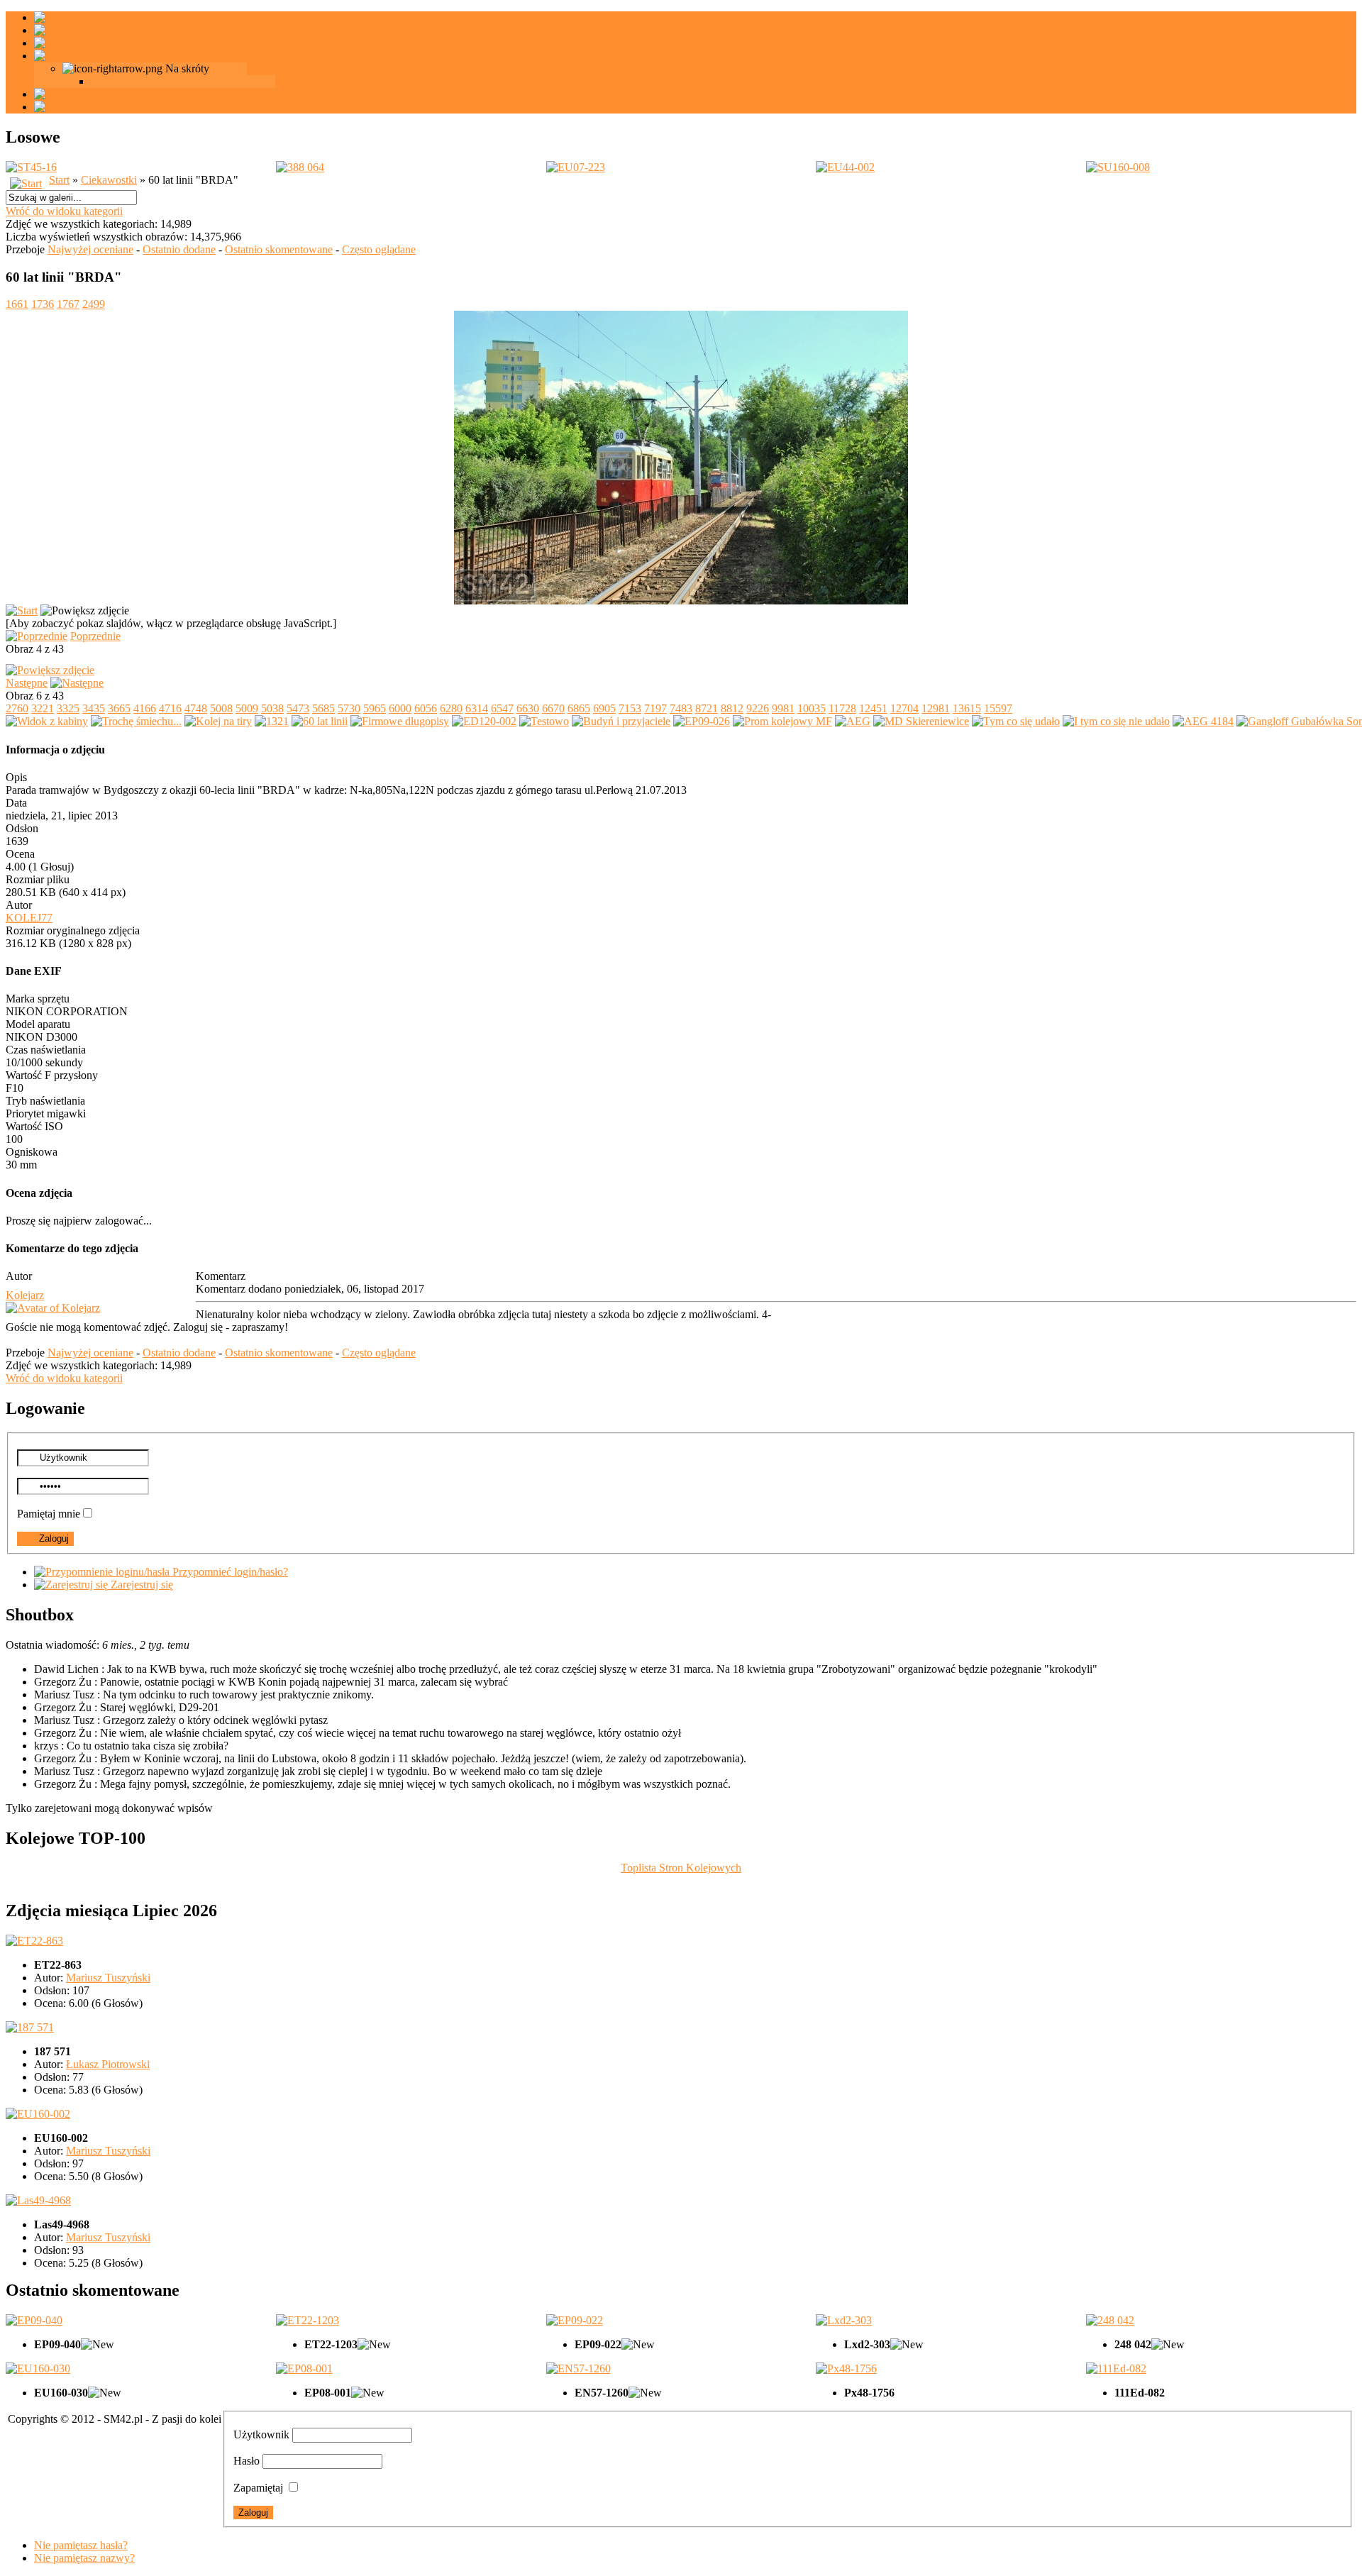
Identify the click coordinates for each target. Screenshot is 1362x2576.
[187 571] (30, 2027)
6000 (400, 708)
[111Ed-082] (1116, 2368)
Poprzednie (95, 636)
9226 (758, 708)
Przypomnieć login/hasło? (229, 1572)
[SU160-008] (1118, 167)
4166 (145, 708)
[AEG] (853, 721)
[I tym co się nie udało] (1116, 721)
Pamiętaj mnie (49, 1514)
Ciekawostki (109, 180)
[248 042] (1110, 2320)
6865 (579, 708)
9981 (783, 708)
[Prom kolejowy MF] (782, 721)
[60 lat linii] (681, 601)
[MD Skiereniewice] (921, 721)
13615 (967, 708)
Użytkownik (261, 2434)
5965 (375, 708)
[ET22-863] (34, 1941)
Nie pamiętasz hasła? (81, 2545)
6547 (502, 708)
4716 (170, 708)
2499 (94, 304)
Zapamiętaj (258, 2488)
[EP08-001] (304, 2368)
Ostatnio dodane (179, 249)
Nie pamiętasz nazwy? (84, 2558)
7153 (630, 708)
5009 (247, 708)
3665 (119, 708)
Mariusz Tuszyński (108, 1978)
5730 (349, 708)
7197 (655, 708)
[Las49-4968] (38, 2200)
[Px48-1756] (846, 2368)
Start (59, 180)
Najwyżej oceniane (90, 249)
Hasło (247, 2461)
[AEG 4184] (1203, 721)
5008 (221, 708)
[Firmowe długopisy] (400, 721)
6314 (477, 708)
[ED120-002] (484, 721)
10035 (812, 708)
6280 (451, 708)
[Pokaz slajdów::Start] (22, 610)
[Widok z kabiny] (47, 721)
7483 (681, 708)
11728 (842, 708)
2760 (17, 708)
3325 (68, 708)
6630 (528, 708)
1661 (17, 304)
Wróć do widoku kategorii (64, 211)
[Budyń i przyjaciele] (621, 721)
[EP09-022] (575, 2320)
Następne (27, 683)
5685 (323, 708)
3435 (94, 708)
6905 (604, 708)
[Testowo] (544, 721)
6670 (553, 708)
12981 (936, 708)
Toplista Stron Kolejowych (681, 1868)
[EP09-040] (34, 2320)
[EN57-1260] (578, 2368)
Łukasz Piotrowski (108, 2064)
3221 (43, 708)
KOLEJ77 (29, 918)
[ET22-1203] (308, 2320)
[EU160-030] (38, 2368)
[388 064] (300, 167)
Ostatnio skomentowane (279, 249)
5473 (298, 708)
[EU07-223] (576, 167)
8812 (732, 708)
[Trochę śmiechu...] (136, 721)
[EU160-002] (38, 2114)
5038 (272, 708)
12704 (904, 708)
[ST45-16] (31, 167)
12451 (873, 708)
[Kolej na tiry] (218, 721)
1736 (43, 304)
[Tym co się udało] (1016, 721)
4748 (196, 708)
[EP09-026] (702, 721)
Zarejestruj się (140, 1585)
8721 (707, 708)
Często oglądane (379, 249)
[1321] (272, 721)
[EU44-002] (845, 167)
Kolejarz (25, 1295)
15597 (998, 708)
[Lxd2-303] (844, 2320)
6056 (426, 708)
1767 (68, 304)
